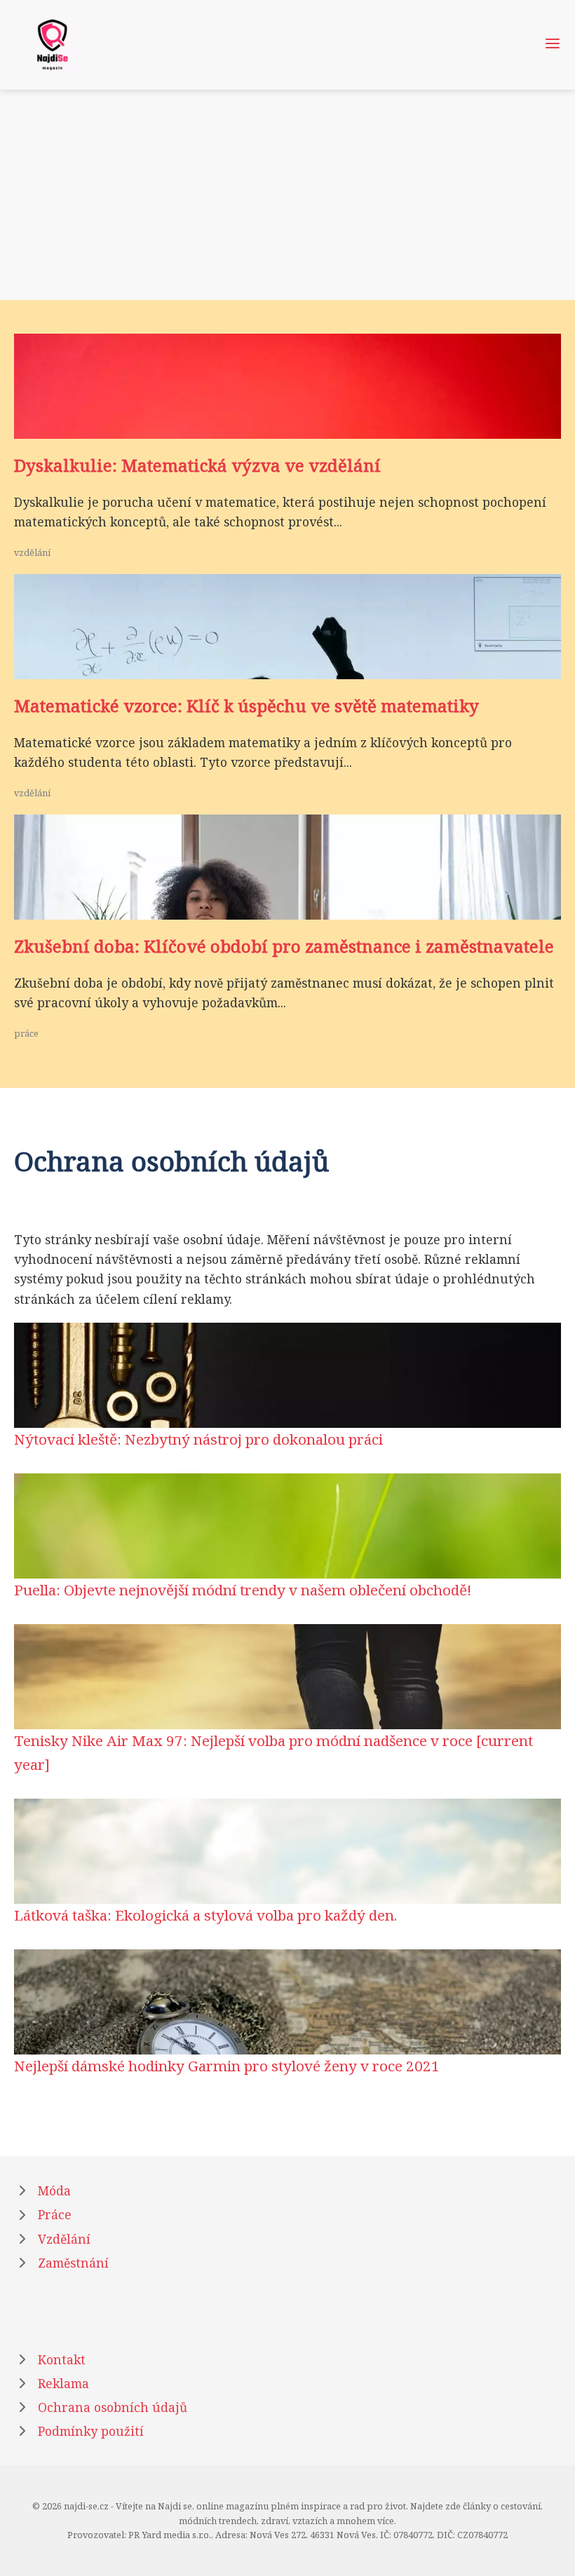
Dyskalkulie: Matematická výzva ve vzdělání (197, 465)
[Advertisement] (287, 195)
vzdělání (32, 552)
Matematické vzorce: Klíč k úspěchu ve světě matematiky (246, 706)
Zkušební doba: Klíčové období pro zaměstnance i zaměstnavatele (284, 946)
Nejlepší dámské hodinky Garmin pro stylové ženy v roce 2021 (227, 2066)
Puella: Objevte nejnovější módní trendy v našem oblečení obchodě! (243, 1590)
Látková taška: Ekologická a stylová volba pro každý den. (205, 1915)
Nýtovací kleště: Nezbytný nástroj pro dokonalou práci (198, 1439)
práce (26, 1033)
